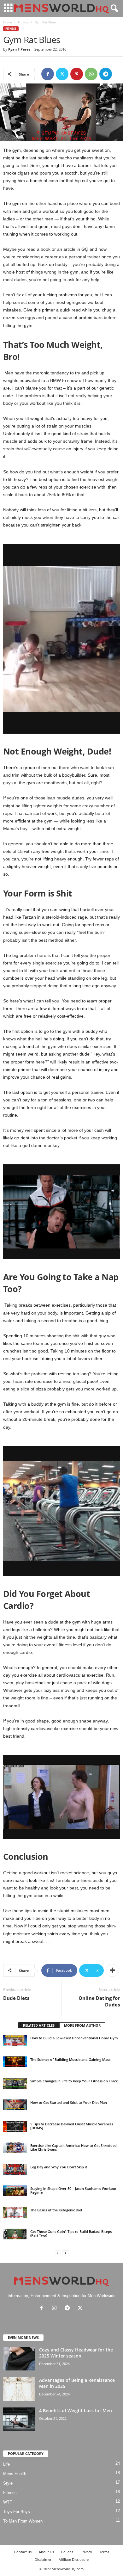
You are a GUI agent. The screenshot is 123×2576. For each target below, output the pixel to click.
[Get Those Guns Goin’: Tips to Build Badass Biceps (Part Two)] (15, 2234)
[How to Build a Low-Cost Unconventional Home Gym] (15, 2040)
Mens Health (15, 2474)
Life (6, 2464)
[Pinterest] (77, 74)
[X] (62, 74)
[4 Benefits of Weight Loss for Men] (19, 2419)
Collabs (67, 2552)
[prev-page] (58, 2253)
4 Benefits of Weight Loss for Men (76, 2410)
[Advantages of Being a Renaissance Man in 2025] (19, 2389)
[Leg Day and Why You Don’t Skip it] (15, 2169)
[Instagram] (56, 2309)
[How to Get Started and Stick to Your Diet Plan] (15, 2105)
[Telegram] (106, 74)
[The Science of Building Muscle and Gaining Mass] (15, 2062)
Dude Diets (16, 1998)
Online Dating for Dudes (99, 2001)
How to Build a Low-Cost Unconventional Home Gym (74, 2038)
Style (8, 2483)
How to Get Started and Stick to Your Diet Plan (69, 2102)
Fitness (23, 22)
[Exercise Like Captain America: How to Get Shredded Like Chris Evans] (15, 2148)
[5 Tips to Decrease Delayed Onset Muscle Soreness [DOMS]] (15, 2126)
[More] (112, 1970)
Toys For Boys (17, 2512)
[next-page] (65, 2253)
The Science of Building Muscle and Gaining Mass (70, 2059)
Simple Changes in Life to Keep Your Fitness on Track (74, 2081)
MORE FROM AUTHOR (82, 2025)
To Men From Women (23, 2521)
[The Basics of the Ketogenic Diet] (15, 2212)
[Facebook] (48, 74)
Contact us (23, 2552)
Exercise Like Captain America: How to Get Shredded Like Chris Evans (73, 2147)
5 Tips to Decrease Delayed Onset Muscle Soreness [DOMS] (72, 2126)
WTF (8, 2502)
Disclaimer (43, 2559)
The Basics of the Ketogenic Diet (56, 2210)
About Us (46, 2552)
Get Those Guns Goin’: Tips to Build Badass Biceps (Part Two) (71, 2233)
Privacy (86, 2552)
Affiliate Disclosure (74, 2559)
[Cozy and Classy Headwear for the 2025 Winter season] (19, 2359)
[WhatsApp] (91, 74)
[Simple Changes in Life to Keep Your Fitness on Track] (15, 2083)
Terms (104, 2552)
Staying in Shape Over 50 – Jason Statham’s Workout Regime (73, 2190)
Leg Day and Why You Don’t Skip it (59, 2167)
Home (8, 22)
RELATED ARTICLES (39, 2025)
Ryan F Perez (19, 49)
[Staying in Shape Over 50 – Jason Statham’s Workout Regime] (15, 2191)
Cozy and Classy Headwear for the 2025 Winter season (76, 2353)
